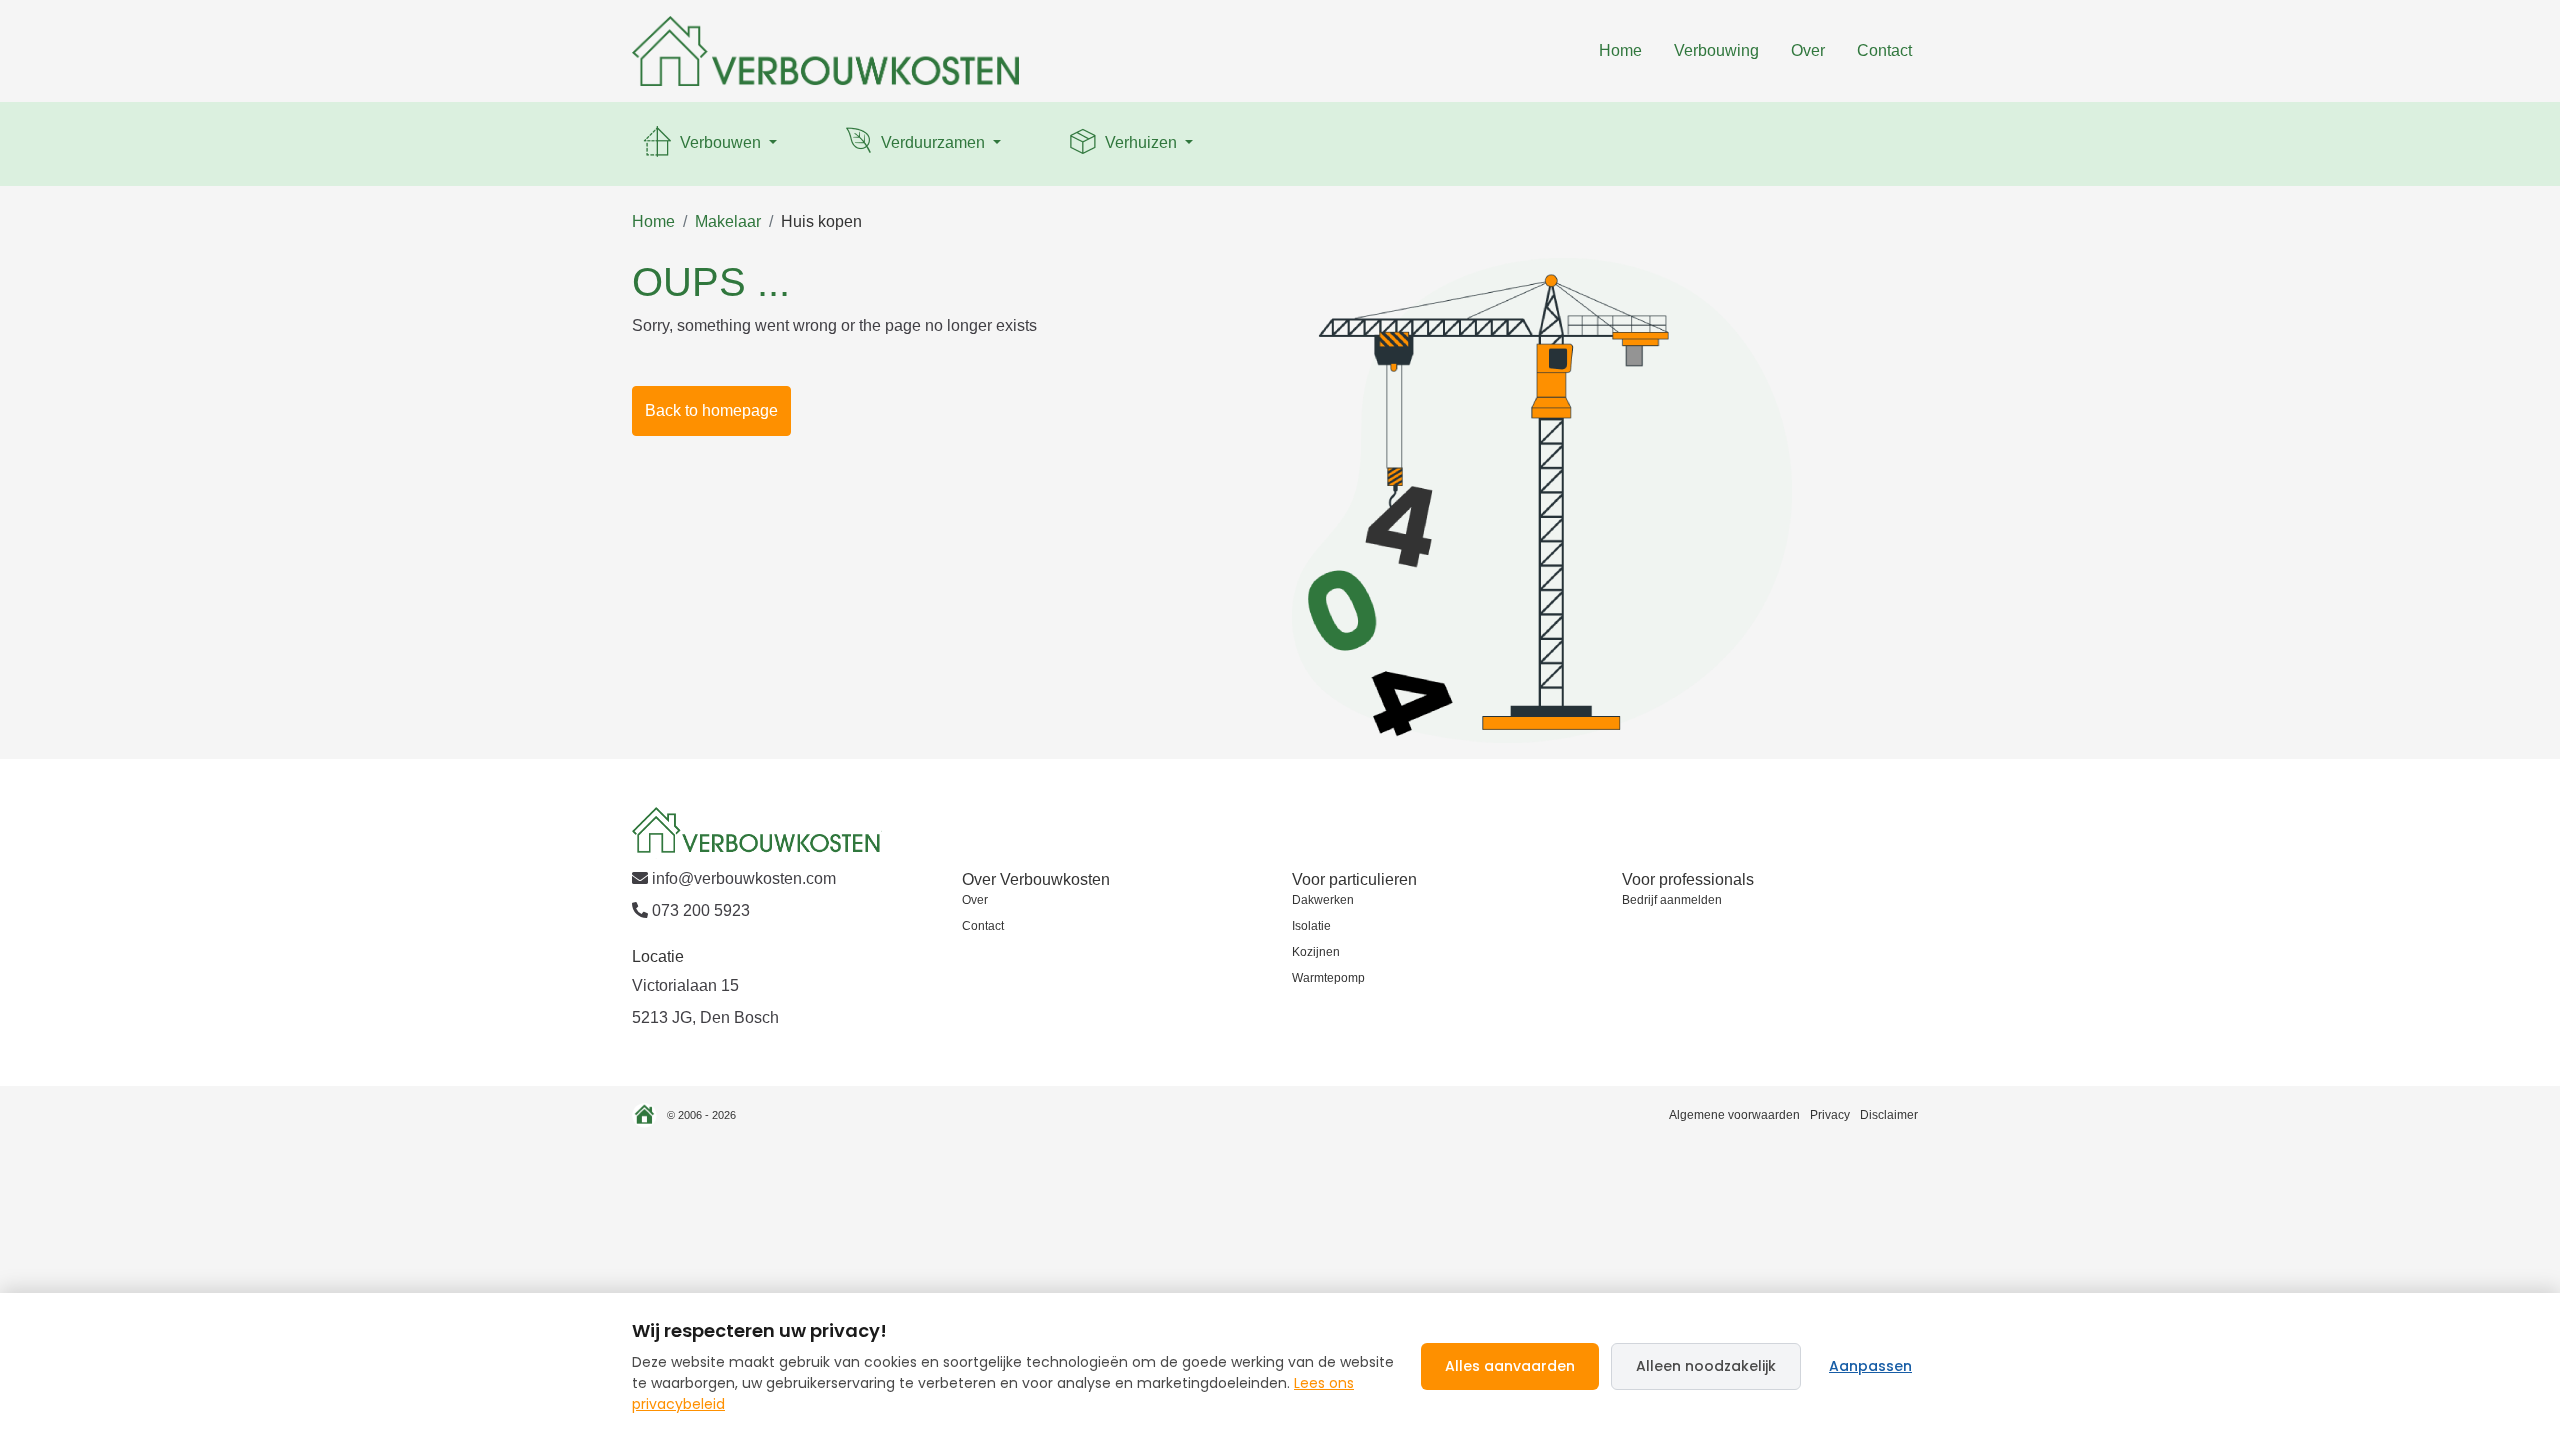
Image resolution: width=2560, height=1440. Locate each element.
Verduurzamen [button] (933, 142)
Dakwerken (1323, 900)
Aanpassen (1870, 1366)
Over (1808, 50)
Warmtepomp (1328, 978)
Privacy (1830, 1115)
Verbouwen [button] (720, 142)
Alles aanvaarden (1510, 1366)
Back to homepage (711, 410)
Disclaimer (1889, 1115)
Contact (1884, 50)
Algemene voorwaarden (1734, 1115)
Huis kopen (821, 221)
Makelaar (728, 221)
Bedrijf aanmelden (1672, 900)
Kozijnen (1316, 952)
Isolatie (1311, 926)
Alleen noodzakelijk (1706, 1366)
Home (1620, 50)
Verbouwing (1716, 50)
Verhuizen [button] (1141, 142)
